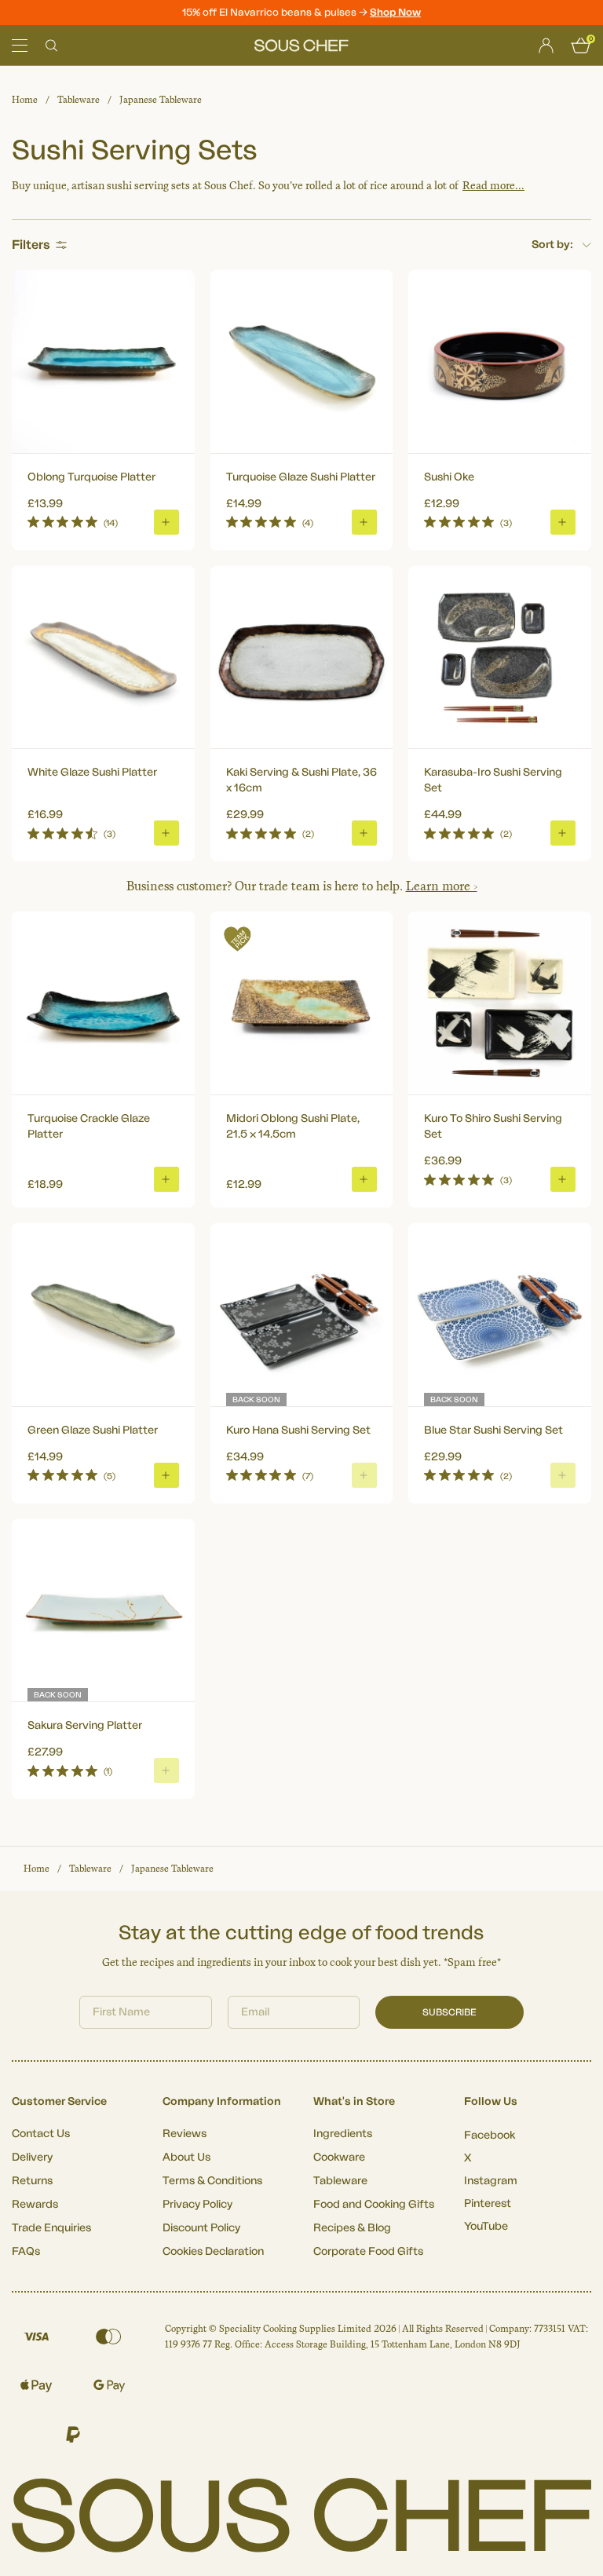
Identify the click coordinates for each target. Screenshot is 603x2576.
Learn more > (442, 886)
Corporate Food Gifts (368, 2252)
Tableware (79, 100)
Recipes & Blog (352, 2228)
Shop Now (395, 12)
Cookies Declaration (213, 2252)
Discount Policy (201, 2228)
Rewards (35, 2205)
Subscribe (450, 2012)
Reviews (185, 2134)
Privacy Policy (197, 2205)
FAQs (26, 2252)
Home (25, 100)
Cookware (339, 2158)
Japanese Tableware (161, 100)
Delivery (32, 2158)
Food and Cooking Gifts (374, 2205)
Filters (31, 245)
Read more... (493, 186)
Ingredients (343, 2134)
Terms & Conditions (212, 2181)
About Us (186, 2158)
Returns (32, 2181)
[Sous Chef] (301, 46)
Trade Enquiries (51, 2228)
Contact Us (41, 2134)
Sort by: (552, 245)
